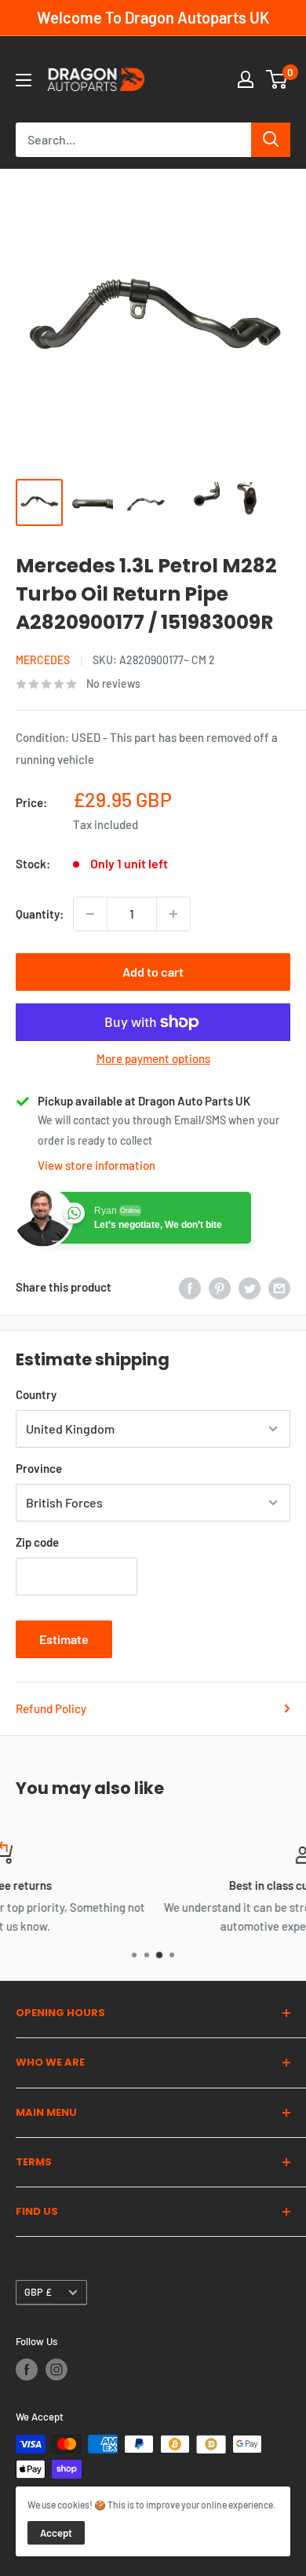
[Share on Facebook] (190, 1287)
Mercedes (43, 660)
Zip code (37, 1542)
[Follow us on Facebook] (27, 2370)
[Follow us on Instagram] (56, 2370)
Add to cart (153, 972)
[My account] (246, 79)
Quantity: (40, 914)
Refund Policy (51, 1708)
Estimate (64, 1639)
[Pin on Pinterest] (220, 1287)
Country (36, 1394)
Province (39, 1468)
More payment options (153, 1058)
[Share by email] (279, 1287)
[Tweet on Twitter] (250, 1287)
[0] (277, 79)
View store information (97, 1165)
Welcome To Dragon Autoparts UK (153, 17)
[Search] (271, 140)
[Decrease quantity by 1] (90, 914)
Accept (56, 2533)
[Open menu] (24, 80)
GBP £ (38, 2292)
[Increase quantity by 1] (173, 914)
